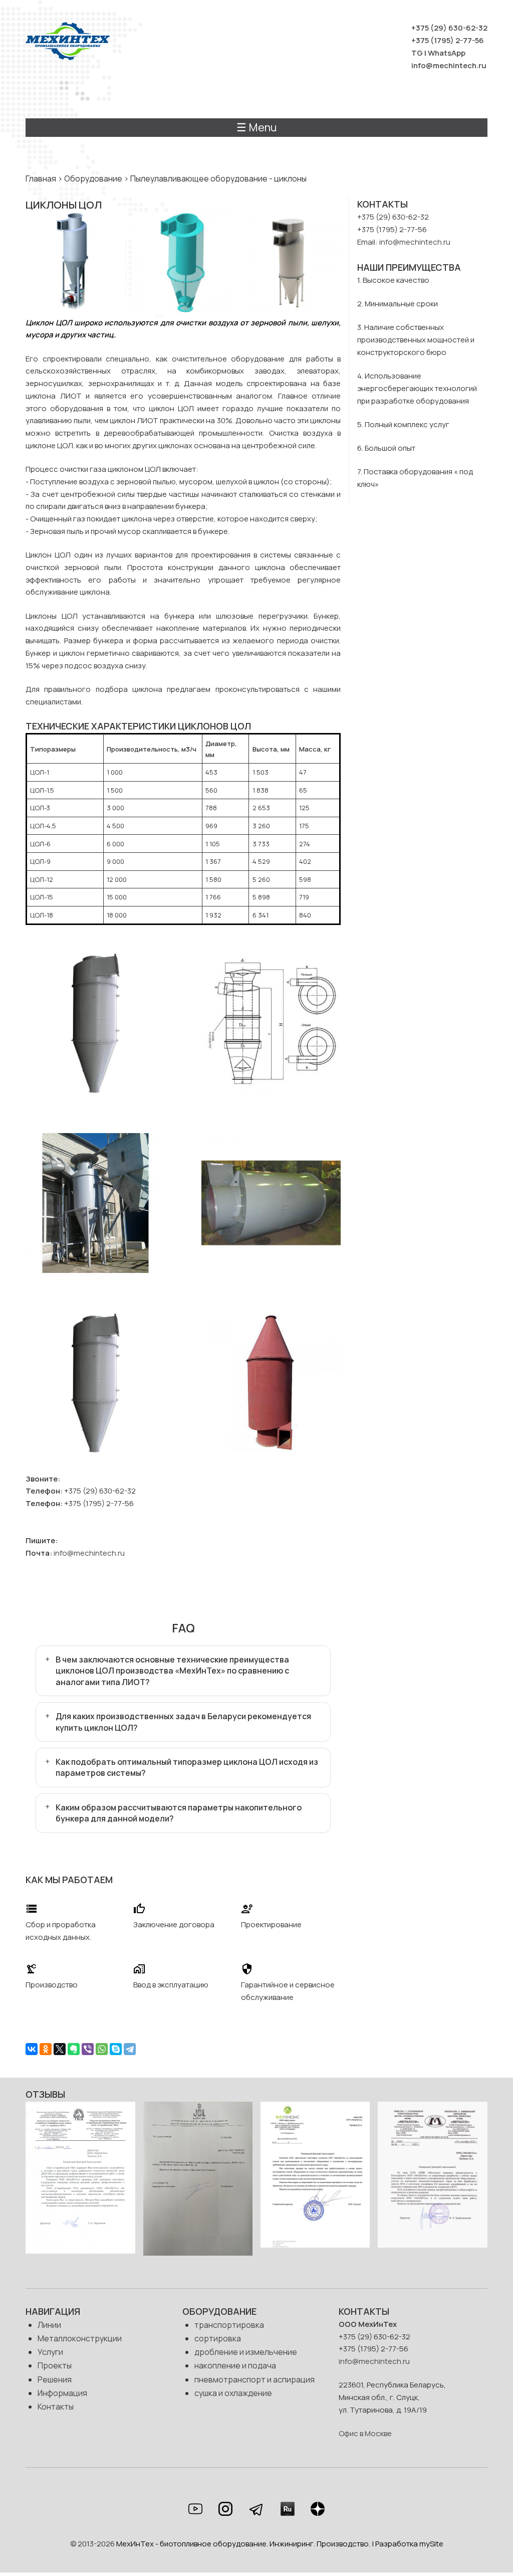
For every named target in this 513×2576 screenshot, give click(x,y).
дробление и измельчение (246, 2352)
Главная (41, 178)
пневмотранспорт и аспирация (254, 2379)
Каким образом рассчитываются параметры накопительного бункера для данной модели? (179, 1813)
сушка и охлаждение (233, 2393)
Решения (55, 2379)
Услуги (50, 2352)
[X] (60, 2049)
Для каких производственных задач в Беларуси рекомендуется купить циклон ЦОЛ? (183, 1722)
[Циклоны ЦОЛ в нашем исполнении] (95, 1090)
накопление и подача (235, 2365)
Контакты (56, 2407)
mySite (431, 2544)
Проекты (55, 2365)
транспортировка (229, 2325)
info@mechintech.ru (449, 65)
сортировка (218, 2338)
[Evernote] (74, 2049)
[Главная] (68, 43)
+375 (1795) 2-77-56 (448, 40)
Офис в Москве (365, 2433)
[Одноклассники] (46, 2049)
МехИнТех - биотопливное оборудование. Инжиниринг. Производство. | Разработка (268, 2544)
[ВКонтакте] (32, 2049)
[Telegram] (130, 2049)
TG (417, 53)
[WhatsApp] (102, 2049)
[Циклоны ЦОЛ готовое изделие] (95, 1270)
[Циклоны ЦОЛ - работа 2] (271, 1270)
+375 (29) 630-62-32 (449, 28)
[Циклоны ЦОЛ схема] (271, 1090)
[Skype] (116, 2049)
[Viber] (88, 2049)
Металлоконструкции (80, 2338)
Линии (49, 2325)
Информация (62, 2393)
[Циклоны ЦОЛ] (95, 1449)
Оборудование (93, 178)
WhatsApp (447, 53)
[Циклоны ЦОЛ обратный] (271, 1449)
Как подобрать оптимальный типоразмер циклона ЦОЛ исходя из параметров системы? (187, 1767)
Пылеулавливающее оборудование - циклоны (218, 178)
